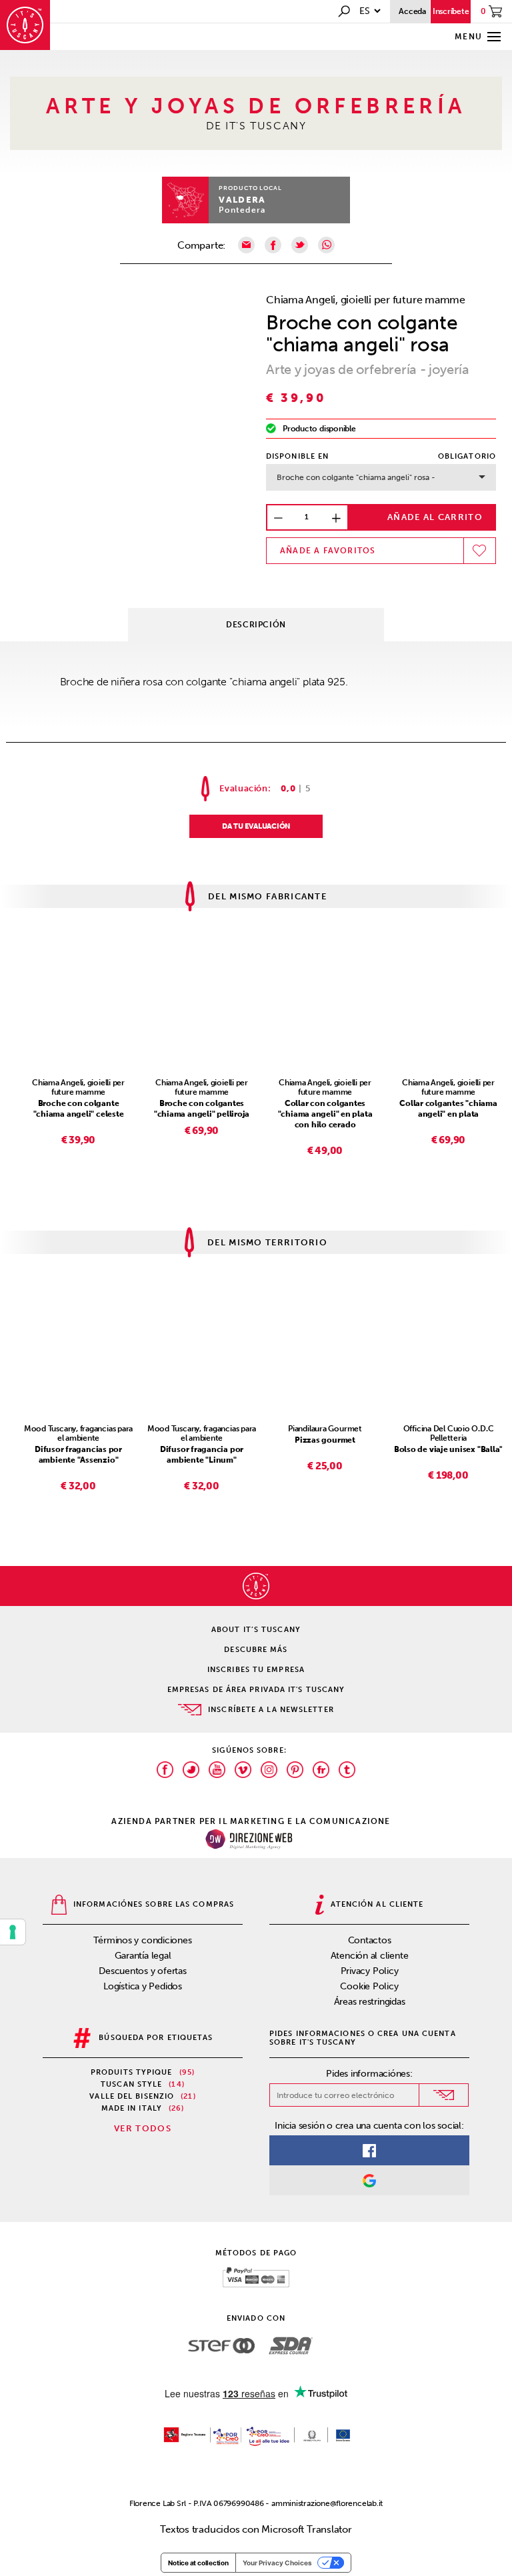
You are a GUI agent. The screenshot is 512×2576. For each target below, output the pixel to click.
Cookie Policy (369, 1986)
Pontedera (242, 210)
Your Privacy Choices (277, 2563)
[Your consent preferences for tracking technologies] (13, 1932)
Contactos (370, 1940)
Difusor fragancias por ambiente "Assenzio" (78, 1455)
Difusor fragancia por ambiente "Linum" (202, 1455)
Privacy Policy (370, 1971)
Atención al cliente (370, 1956)
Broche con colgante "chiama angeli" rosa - (356, 477)
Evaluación (244, 788)
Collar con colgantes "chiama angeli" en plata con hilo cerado (325, 1114)
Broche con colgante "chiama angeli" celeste (79, 1109)
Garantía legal (143, 1956)
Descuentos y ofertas (143, 1971)
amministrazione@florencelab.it (327, 2503)
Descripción (256, 625)
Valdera (242, 200)
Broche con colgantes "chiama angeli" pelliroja (202, 1109)
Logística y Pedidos (143, 1986)
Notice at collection (198, 2563)
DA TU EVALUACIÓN (256, 826)
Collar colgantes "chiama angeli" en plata (448, 1109)
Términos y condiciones (142, 1940)
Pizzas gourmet (325, 1440)
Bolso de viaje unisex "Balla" (448, 1449)
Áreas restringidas (370, 2002)
